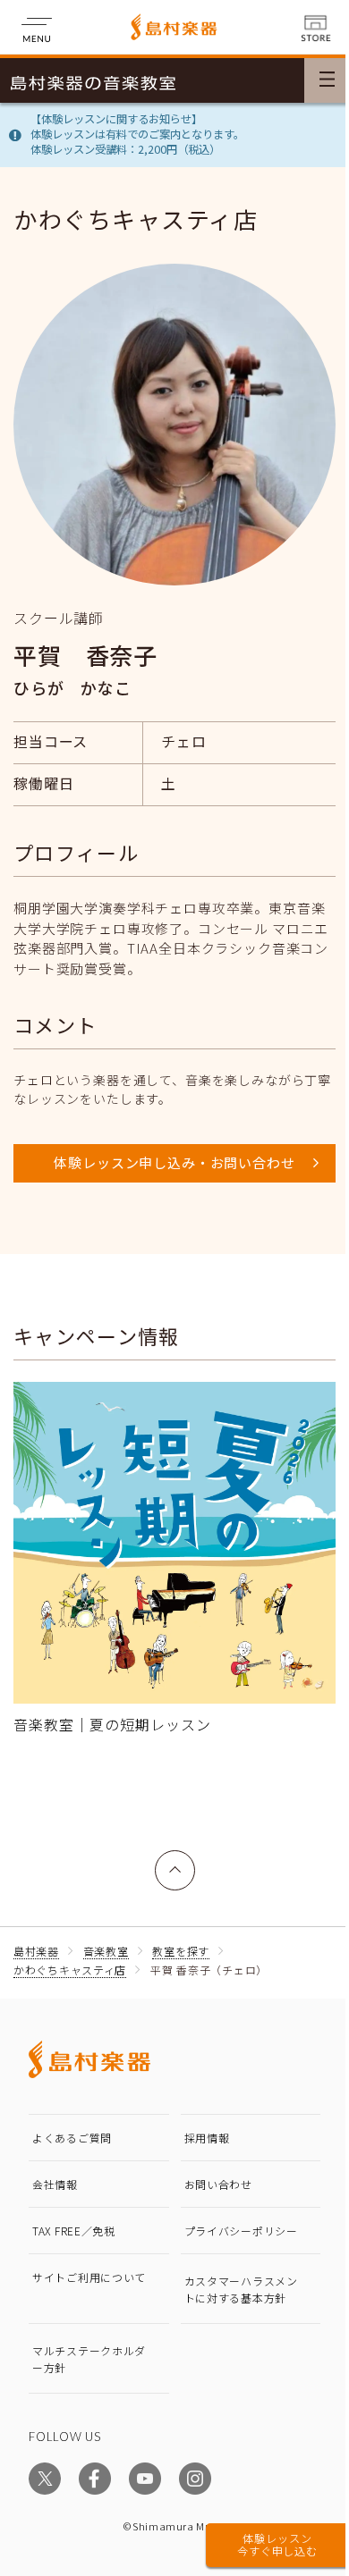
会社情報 (55, 2184)
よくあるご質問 (72, 2138)
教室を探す (181, 1951)
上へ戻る (175, 1860)
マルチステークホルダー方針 (89, 2359)
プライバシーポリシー (241, 2231)
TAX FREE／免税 (74, 2231)
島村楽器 (36, 1951)
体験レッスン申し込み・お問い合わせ (174, 1162)
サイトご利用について (89, 2277)
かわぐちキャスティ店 (70, 1970)
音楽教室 (106, 1951)
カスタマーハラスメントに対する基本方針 (241, 2289)
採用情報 (207, 2138)
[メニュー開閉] (327, 80)
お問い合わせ (218, 2184)
